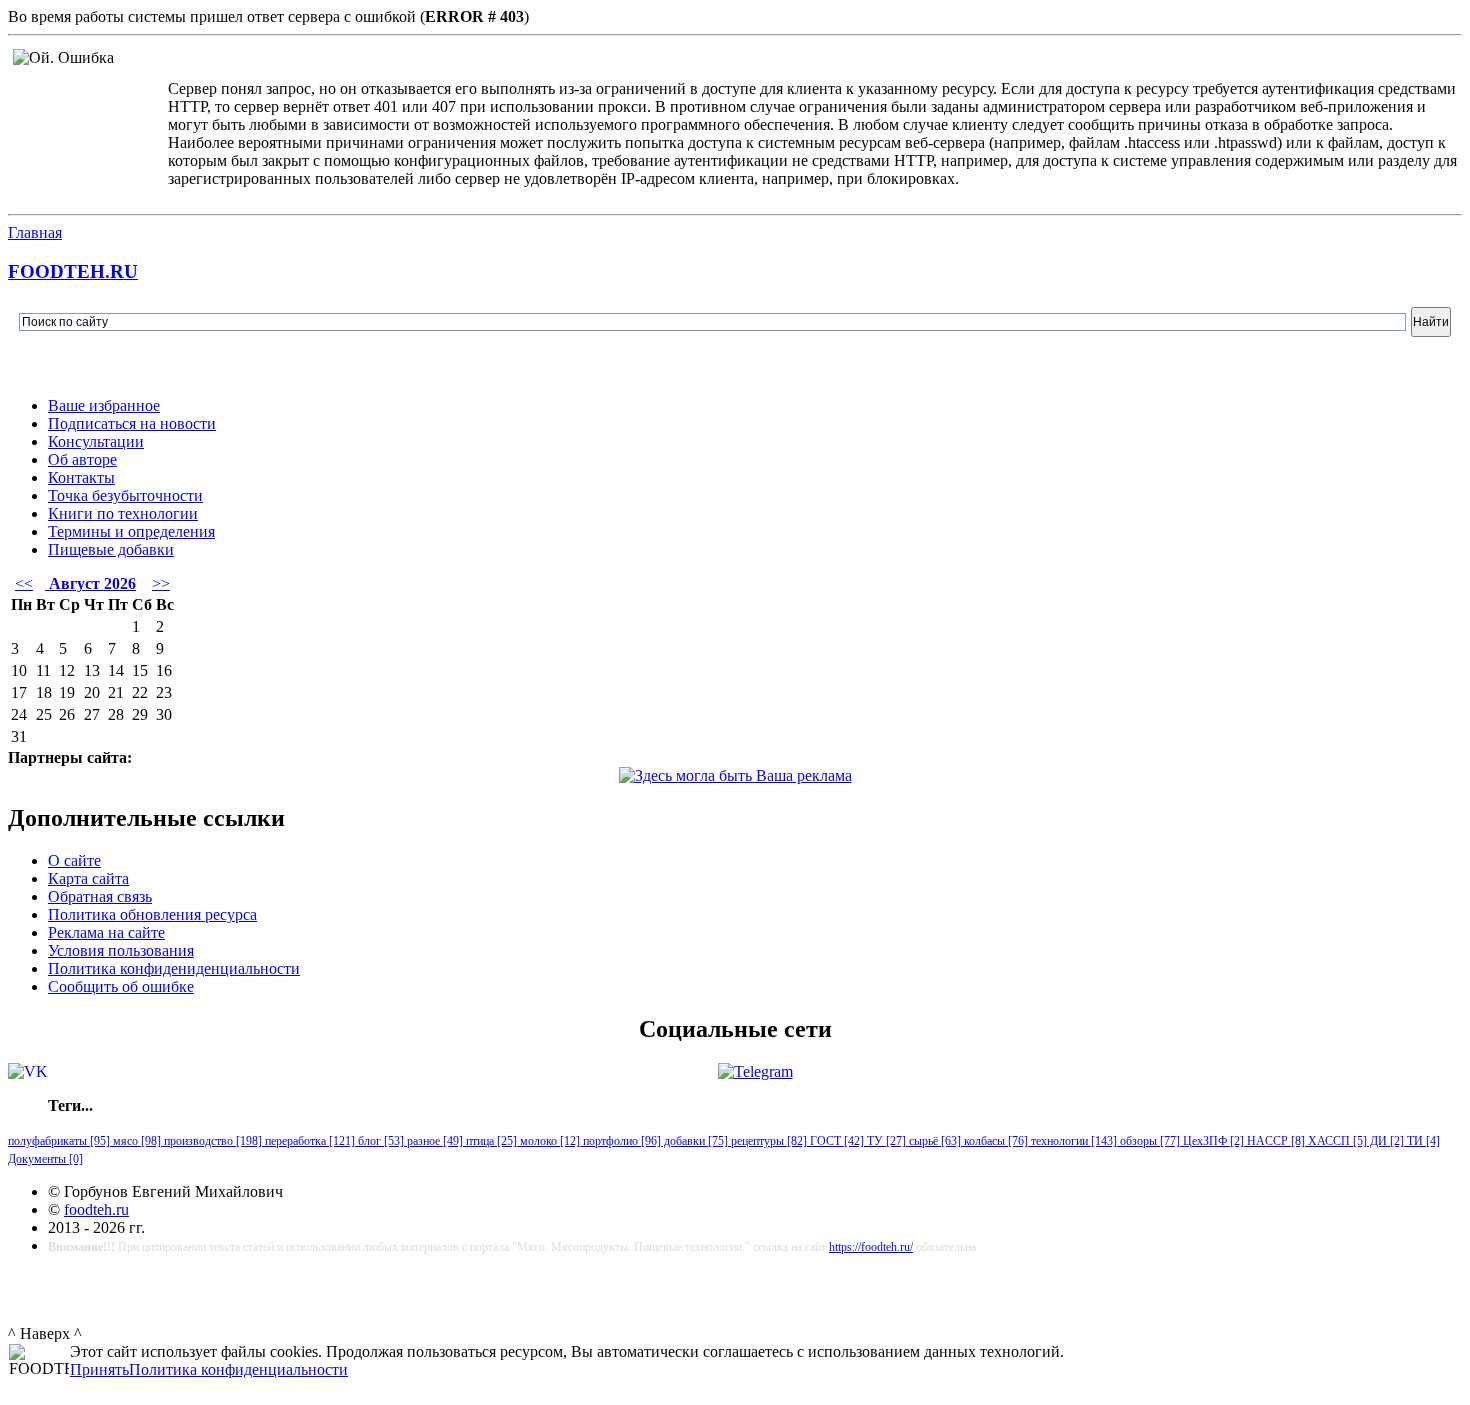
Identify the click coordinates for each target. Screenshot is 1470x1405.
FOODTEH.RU (73, 271)
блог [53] (379, 1141)
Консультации (96, 441)
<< (24, 583)
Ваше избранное (104, 405)
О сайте (74, 860)
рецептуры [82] (767, 1141)
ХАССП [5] (1336, 1141)
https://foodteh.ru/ (871, 1247)
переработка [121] (308, 1141)
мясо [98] (135, 1141)
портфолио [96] (620, 1141)
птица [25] (490, 1141)
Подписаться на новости (132, 423)
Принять (99, 1369)
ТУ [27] (885, 1141)
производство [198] (211, 1141)
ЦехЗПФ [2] (1212, 1141)
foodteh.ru (96, 1209)
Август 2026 (90, 583)
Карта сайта (88, 878)
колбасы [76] (994, 1141)
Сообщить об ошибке (121, 986)
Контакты (81, 477)
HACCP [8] (1274, 1141)
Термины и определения (131, 531)
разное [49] (433, 1141)
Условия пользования (121, 950)
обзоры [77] (1148, 1141)
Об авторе (82, 459)
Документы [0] (45, 1159)
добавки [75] (694, 1141)
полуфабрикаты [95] (59, 1141)
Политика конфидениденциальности (174, 968)
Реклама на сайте (106, 932)
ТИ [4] (1422, 1141)
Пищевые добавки (111, 549)
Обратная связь (100, 896)
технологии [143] (1072, 1141)
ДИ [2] (1385, 1141)
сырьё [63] (933, 1141)
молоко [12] (548, 1141)
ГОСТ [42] (835, 1141)
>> (161, 583)
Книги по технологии (123, 513)
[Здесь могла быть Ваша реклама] (735, 775)
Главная (35, 232)
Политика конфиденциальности (238, 1369)
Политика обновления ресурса (152, 914)
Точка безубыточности (125, 495)
